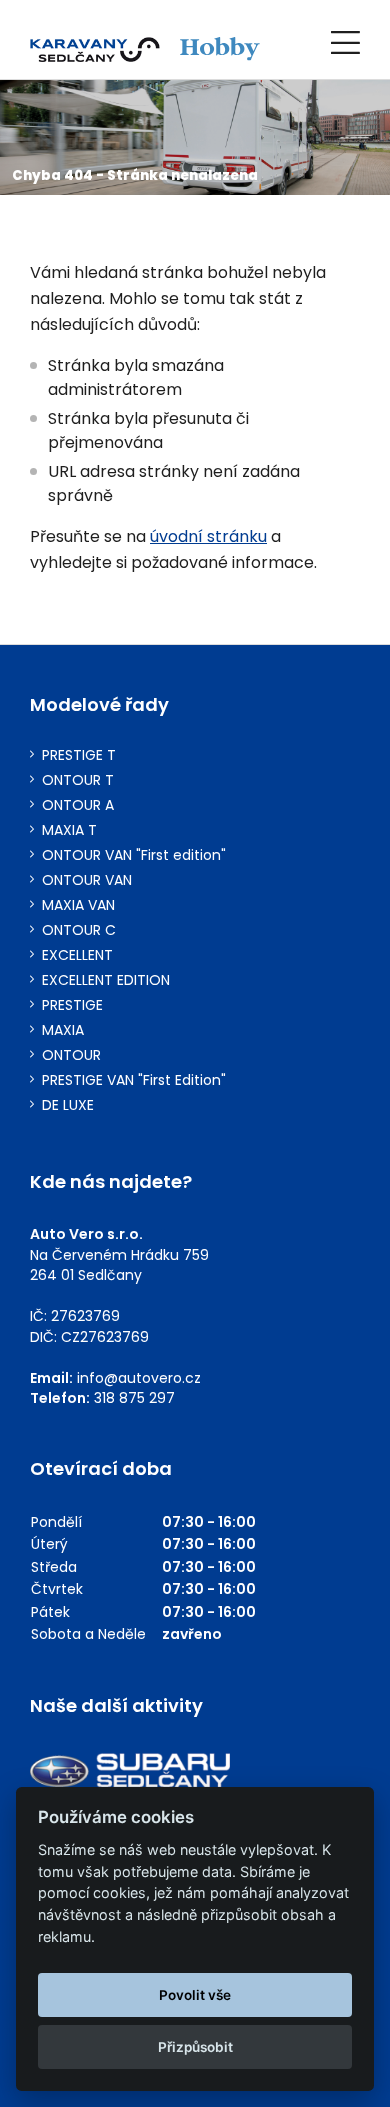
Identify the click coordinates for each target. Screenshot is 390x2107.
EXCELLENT (77, 955)
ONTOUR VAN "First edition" (134, 855)
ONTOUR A (78, 805)
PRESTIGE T (79, 755)
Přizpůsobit (195, 2047)
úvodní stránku (208, 536)
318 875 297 (134, 1398)
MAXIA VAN (78, 905)
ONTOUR (71, 1055)
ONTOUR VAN (87, 880)
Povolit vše (195, 1995)
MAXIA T (69, 830)
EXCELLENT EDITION (106, 980)
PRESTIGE (72, 1005)
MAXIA (63, 1030)
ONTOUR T (78, 780)
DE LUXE (68, 1105)
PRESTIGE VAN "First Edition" (134, 1080)
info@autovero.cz (139, 1378)
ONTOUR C (79, 930)
